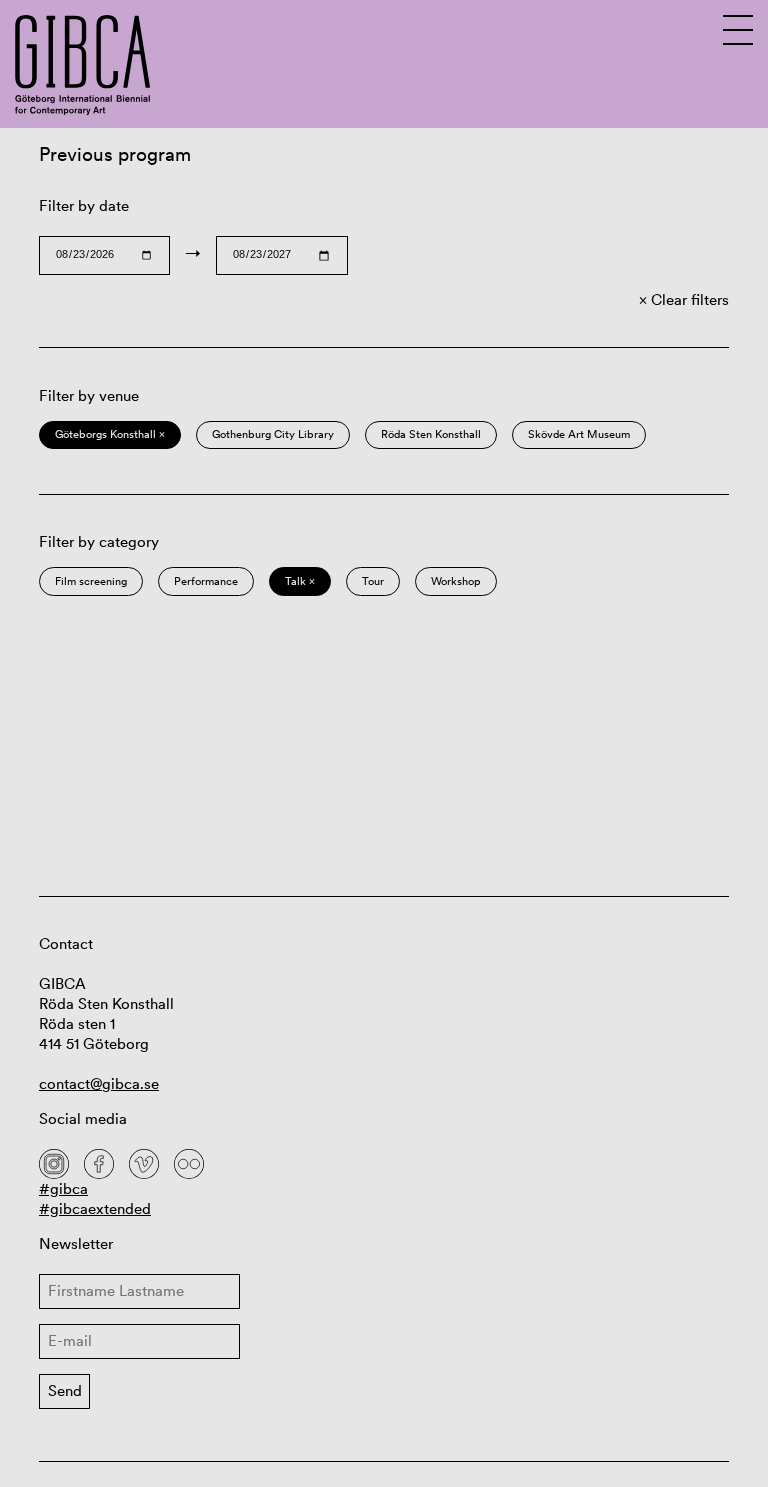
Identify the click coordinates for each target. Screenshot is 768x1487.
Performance (206, 581)
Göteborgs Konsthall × (110, 434)
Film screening (91, 581)
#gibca (63, 1188)
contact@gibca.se (99, 1083)
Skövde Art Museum (579, 434)
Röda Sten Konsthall (431, 434)
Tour (373, 581)
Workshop (456, 581)
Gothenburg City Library (273, 434)
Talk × (300, 581)
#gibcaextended (95, 1208)
